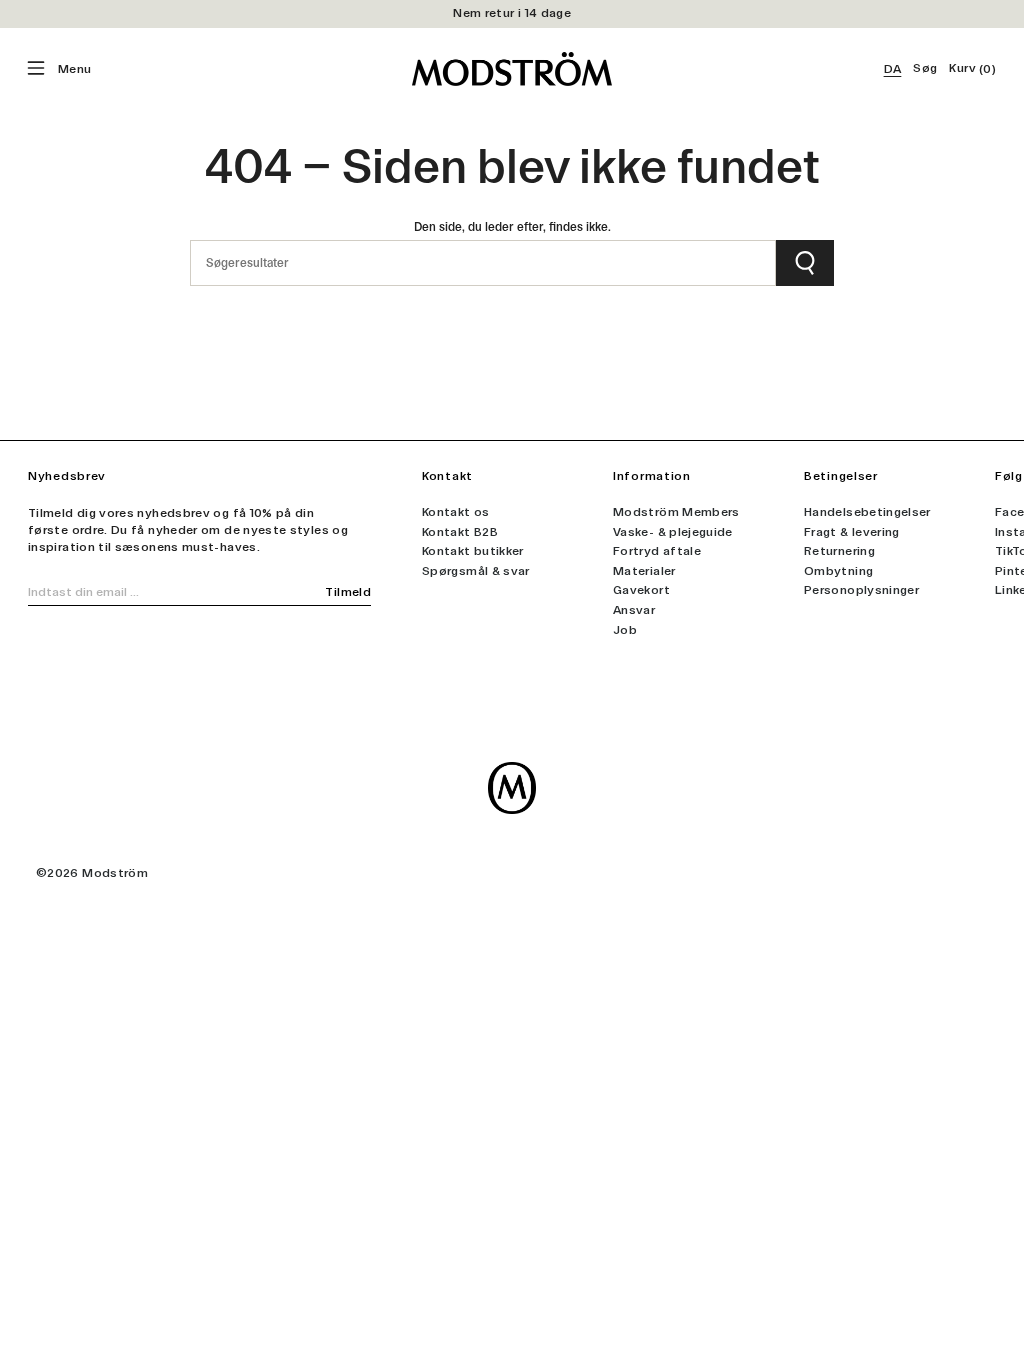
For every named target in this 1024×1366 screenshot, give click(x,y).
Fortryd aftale (657, 551)
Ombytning (838, 571)
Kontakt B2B (460, 532)
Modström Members (676, 512)
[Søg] (805, 263)
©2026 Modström (92, 873)
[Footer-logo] (512, 788)
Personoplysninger (861, 590)
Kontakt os (456, 512)
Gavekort (641, 590)
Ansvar (634, 610)
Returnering (839, 551)
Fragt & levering (852, 532)
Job (625, 630)
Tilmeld (348, 592)
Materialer (644, 571)
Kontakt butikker (473, 551)
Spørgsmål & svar (476, 571)
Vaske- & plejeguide (673, 532)
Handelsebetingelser (867, 512)
